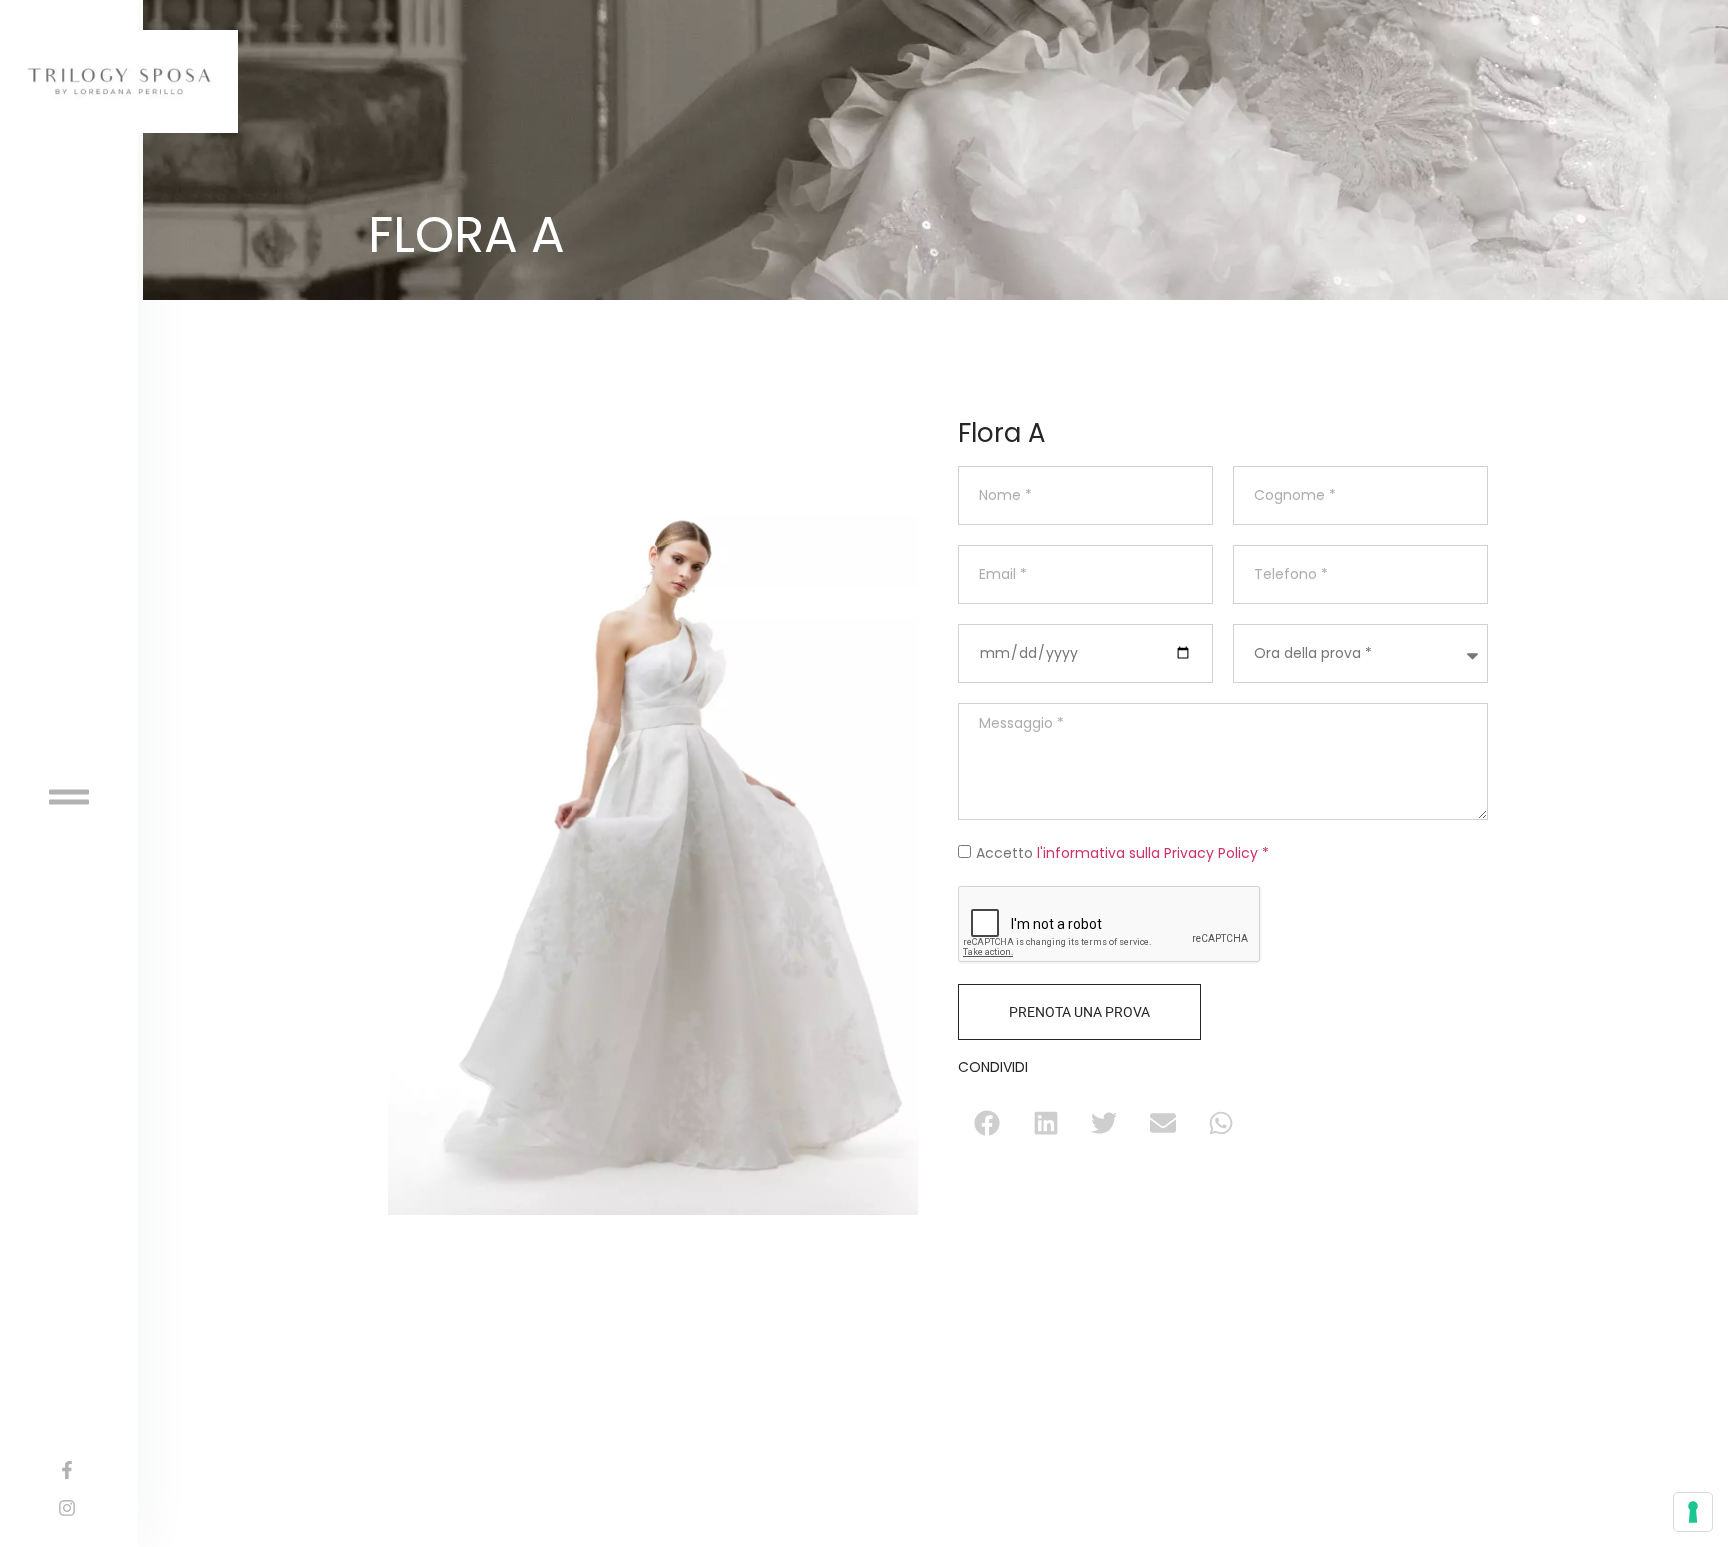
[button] (987, 1123)
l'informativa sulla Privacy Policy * (1153, 853)
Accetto (1122, 853)
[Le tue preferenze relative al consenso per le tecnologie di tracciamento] (1693, 1512)
